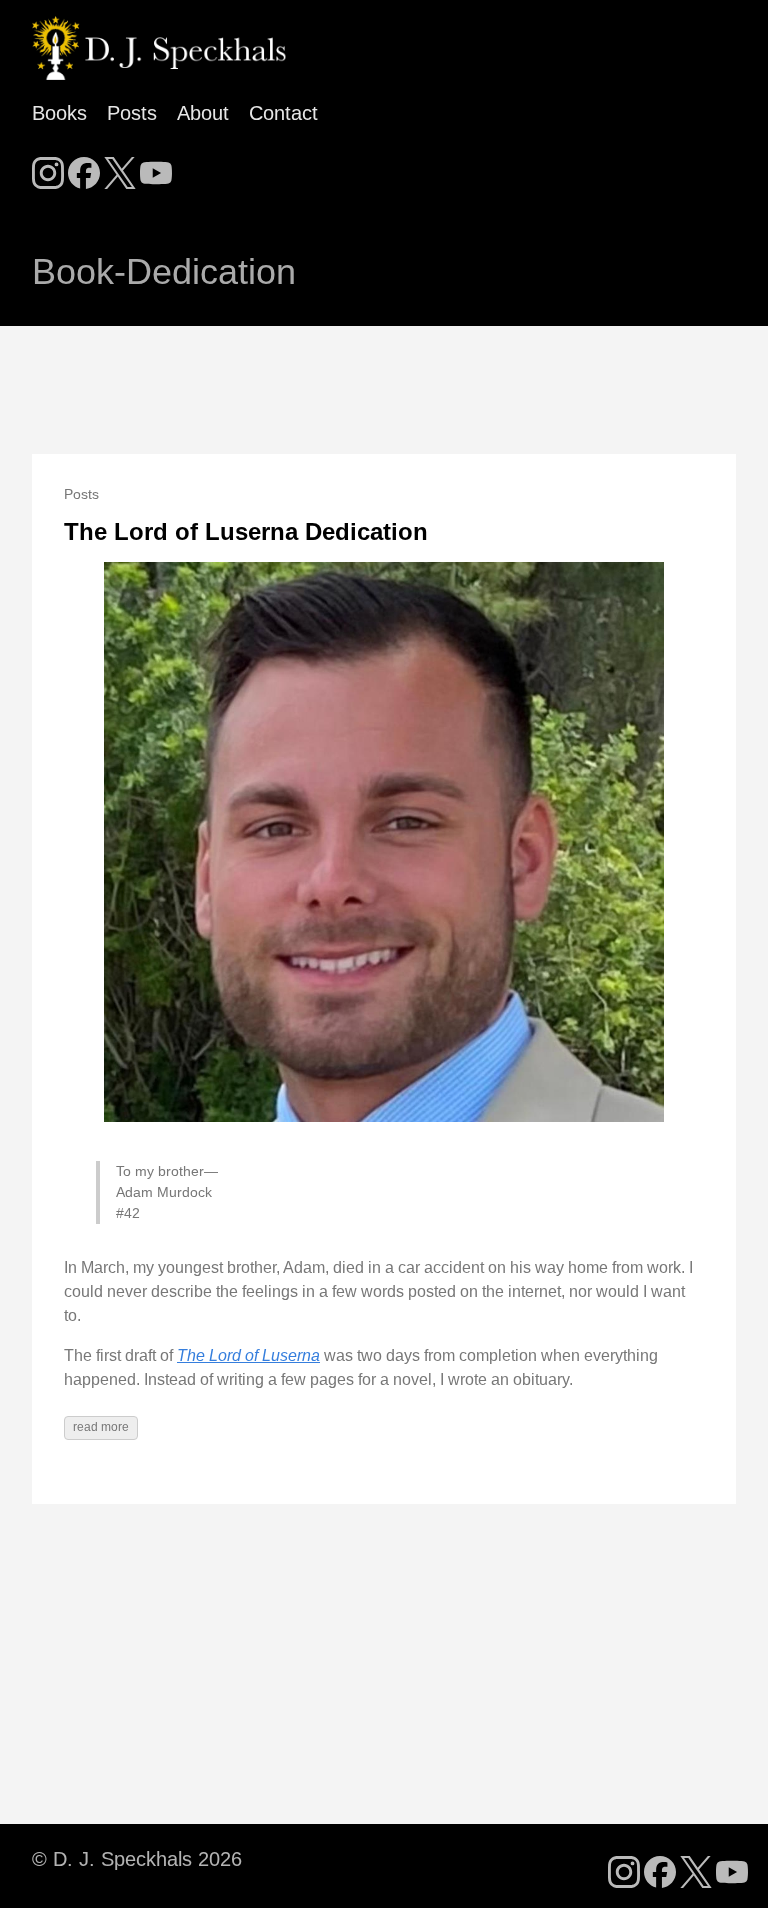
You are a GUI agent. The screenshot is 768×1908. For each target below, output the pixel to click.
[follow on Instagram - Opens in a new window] (48, 167)
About (203, 113)
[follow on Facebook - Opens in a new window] (84, 167)
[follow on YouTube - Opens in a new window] (156, 167)
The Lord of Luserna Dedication (246, 531)
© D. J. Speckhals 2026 (137, 1859)
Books (59, 113)
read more (101, 1427)
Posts (132, 113)
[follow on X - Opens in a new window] (120, 167)
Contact (283, 113)
